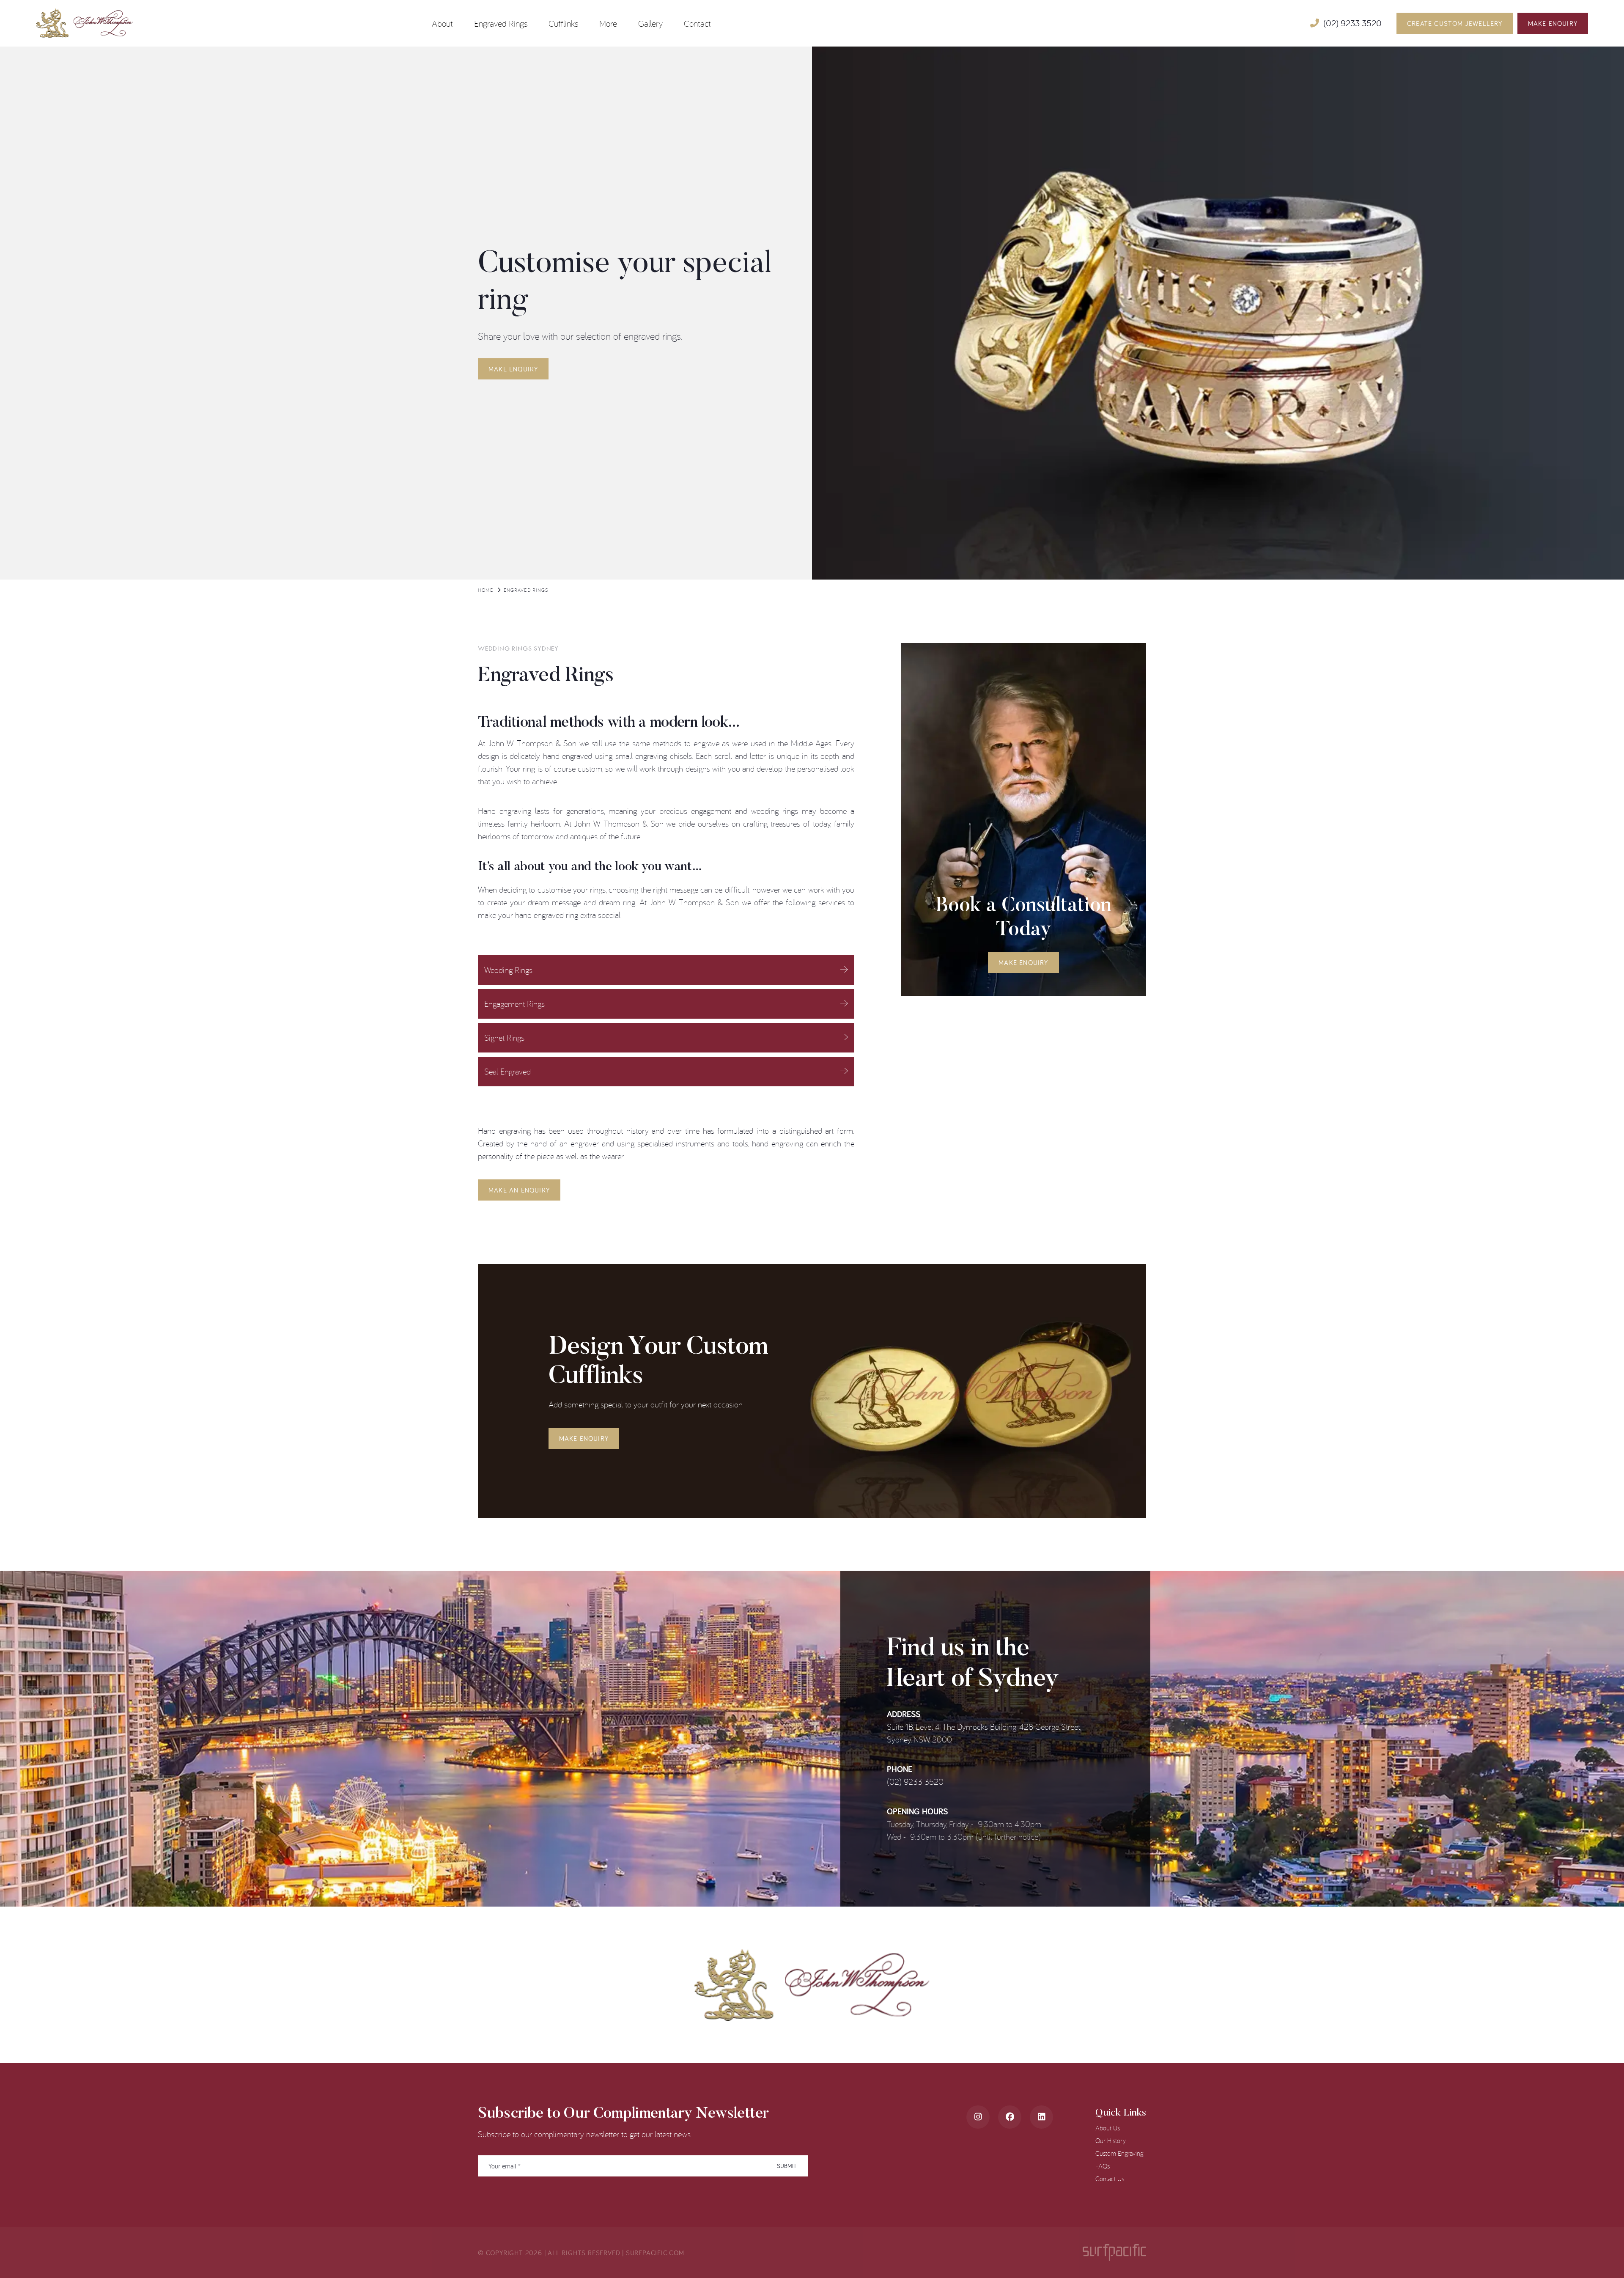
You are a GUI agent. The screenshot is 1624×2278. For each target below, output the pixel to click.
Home (486, 590)
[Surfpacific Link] (1114, 2252)
